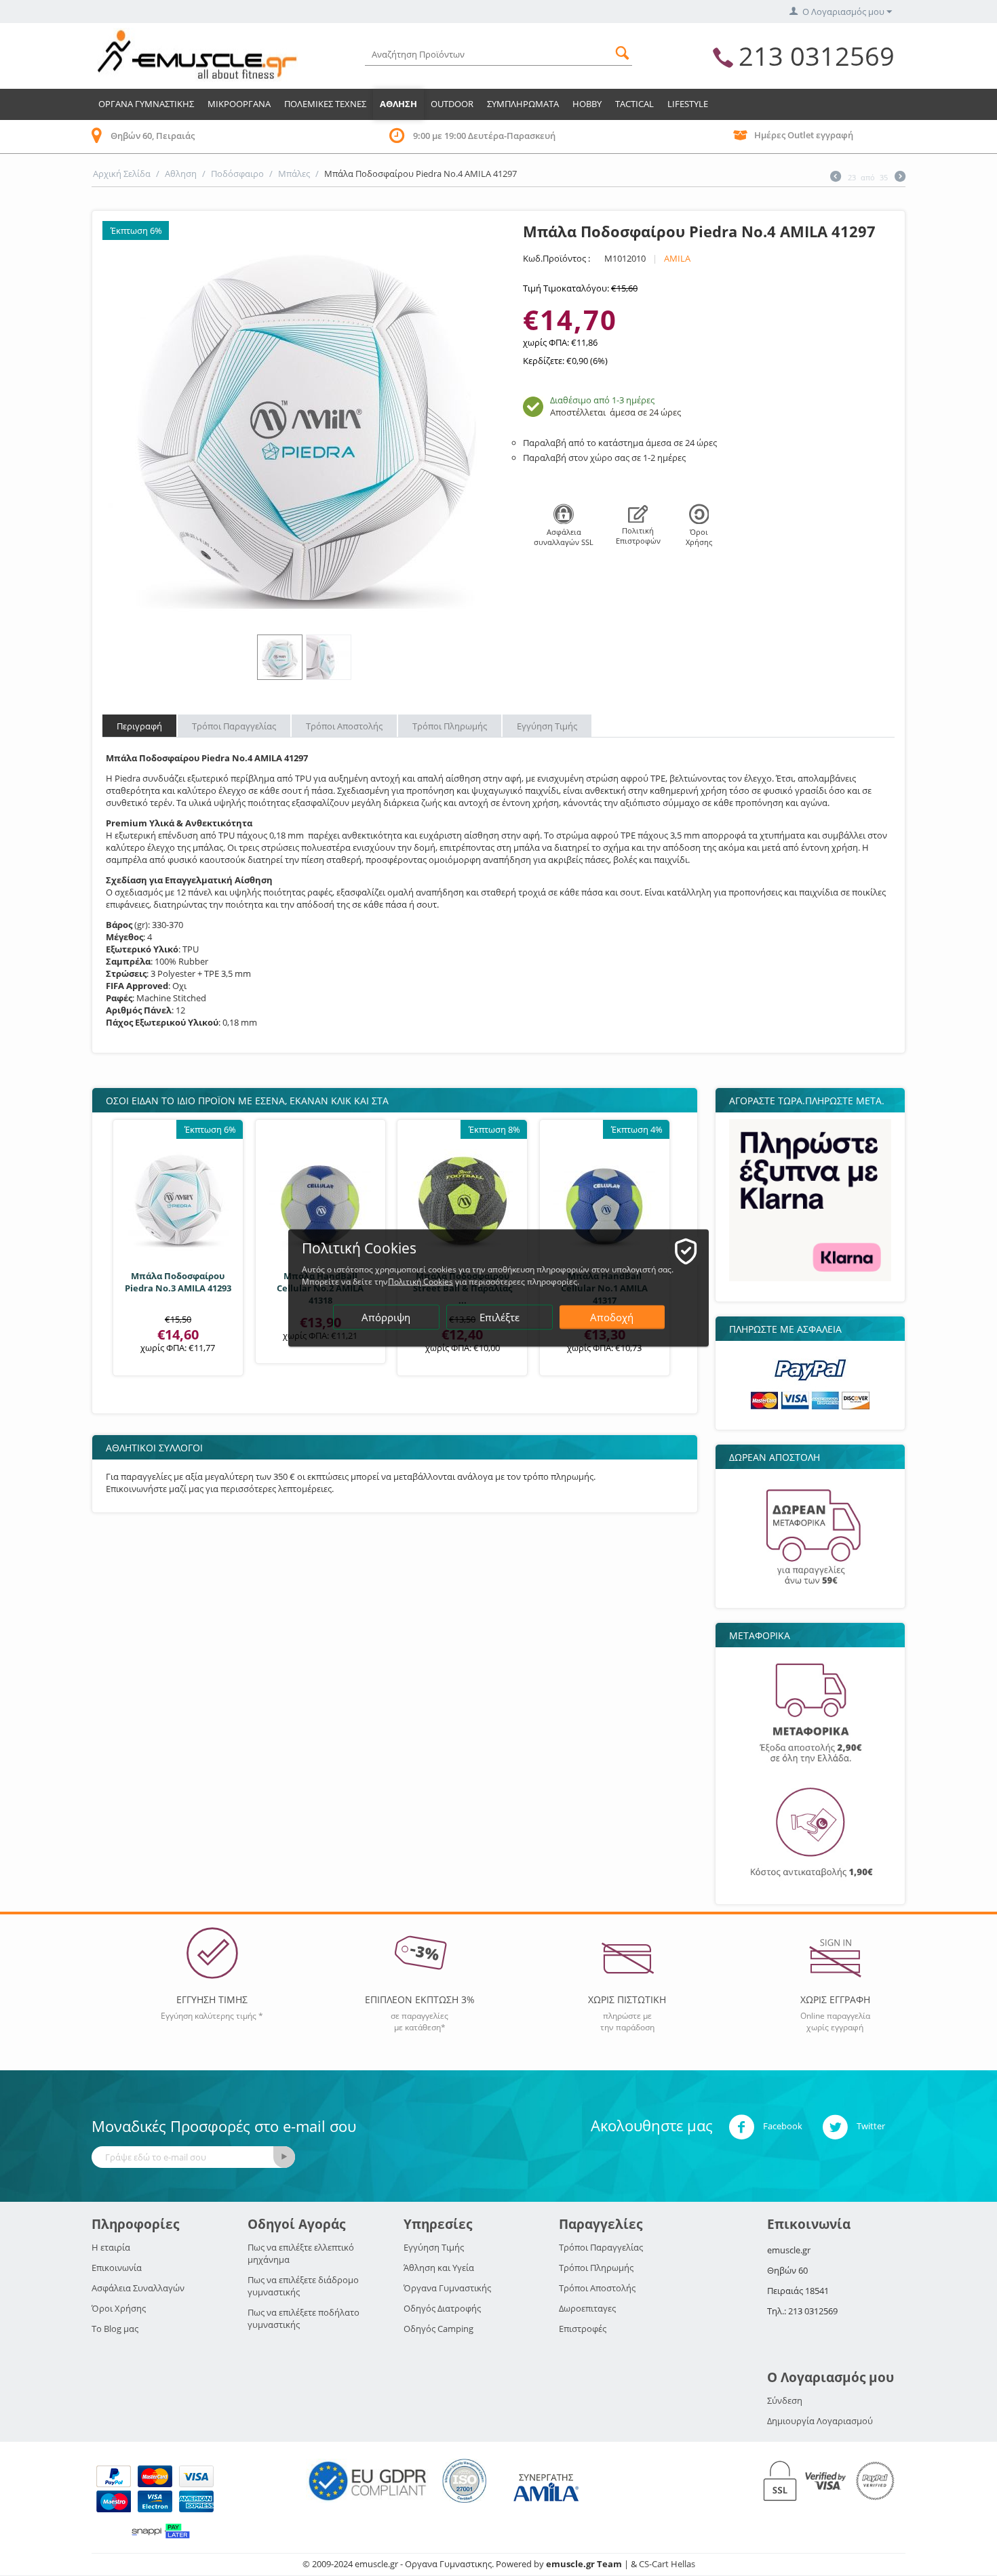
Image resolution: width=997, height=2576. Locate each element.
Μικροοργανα (239, 104)
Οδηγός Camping (438, 2329)
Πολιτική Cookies (421, 1282)
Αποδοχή (612, 1317)
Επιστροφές (583, 2329)
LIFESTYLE (688, 104)
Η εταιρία (111, 2247)
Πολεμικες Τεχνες (325, 104)
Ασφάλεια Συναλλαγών (138, 2288)
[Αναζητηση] (622, 51)
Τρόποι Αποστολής (597, 2288)
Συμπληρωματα (523, 104)
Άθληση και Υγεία (439, 2268)
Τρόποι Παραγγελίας (601, 2247)
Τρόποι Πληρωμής (596, 2268)
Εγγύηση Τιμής (434, 2247)
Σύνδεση (785, 2400)
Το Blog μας (115, 2329)
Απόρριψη (386, 1317)
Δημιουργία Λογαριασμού (820, 2421)
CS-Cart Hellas (667, 2564)
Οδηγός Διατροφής (442, 2308)
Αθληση (398, 104)
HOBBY (587, 104)
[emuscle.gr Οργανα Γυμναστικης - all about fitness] (196, 54)
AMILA (677, 258)
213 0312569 (817, 56)
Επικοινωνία (117, 2268)
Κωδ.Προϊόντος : (556, 258)
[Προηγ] (836, 178)
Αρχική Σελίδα (122, 174)
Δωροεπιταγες (587, 2308)
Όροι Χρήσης (119, 2308)
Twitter (870, 2127)
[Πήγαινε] (284, 2157)
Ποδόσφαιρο (237, 174)
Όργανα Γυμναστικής (447, 2288)
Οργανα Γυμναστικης (146, 104)
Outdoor (452, 104)
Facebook (782, 2127)
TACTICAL (634, 104)
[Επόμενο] (900, 178)
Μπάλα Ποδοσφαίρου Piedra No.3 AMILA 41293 (178, 1282)
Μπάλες (294, 174)
